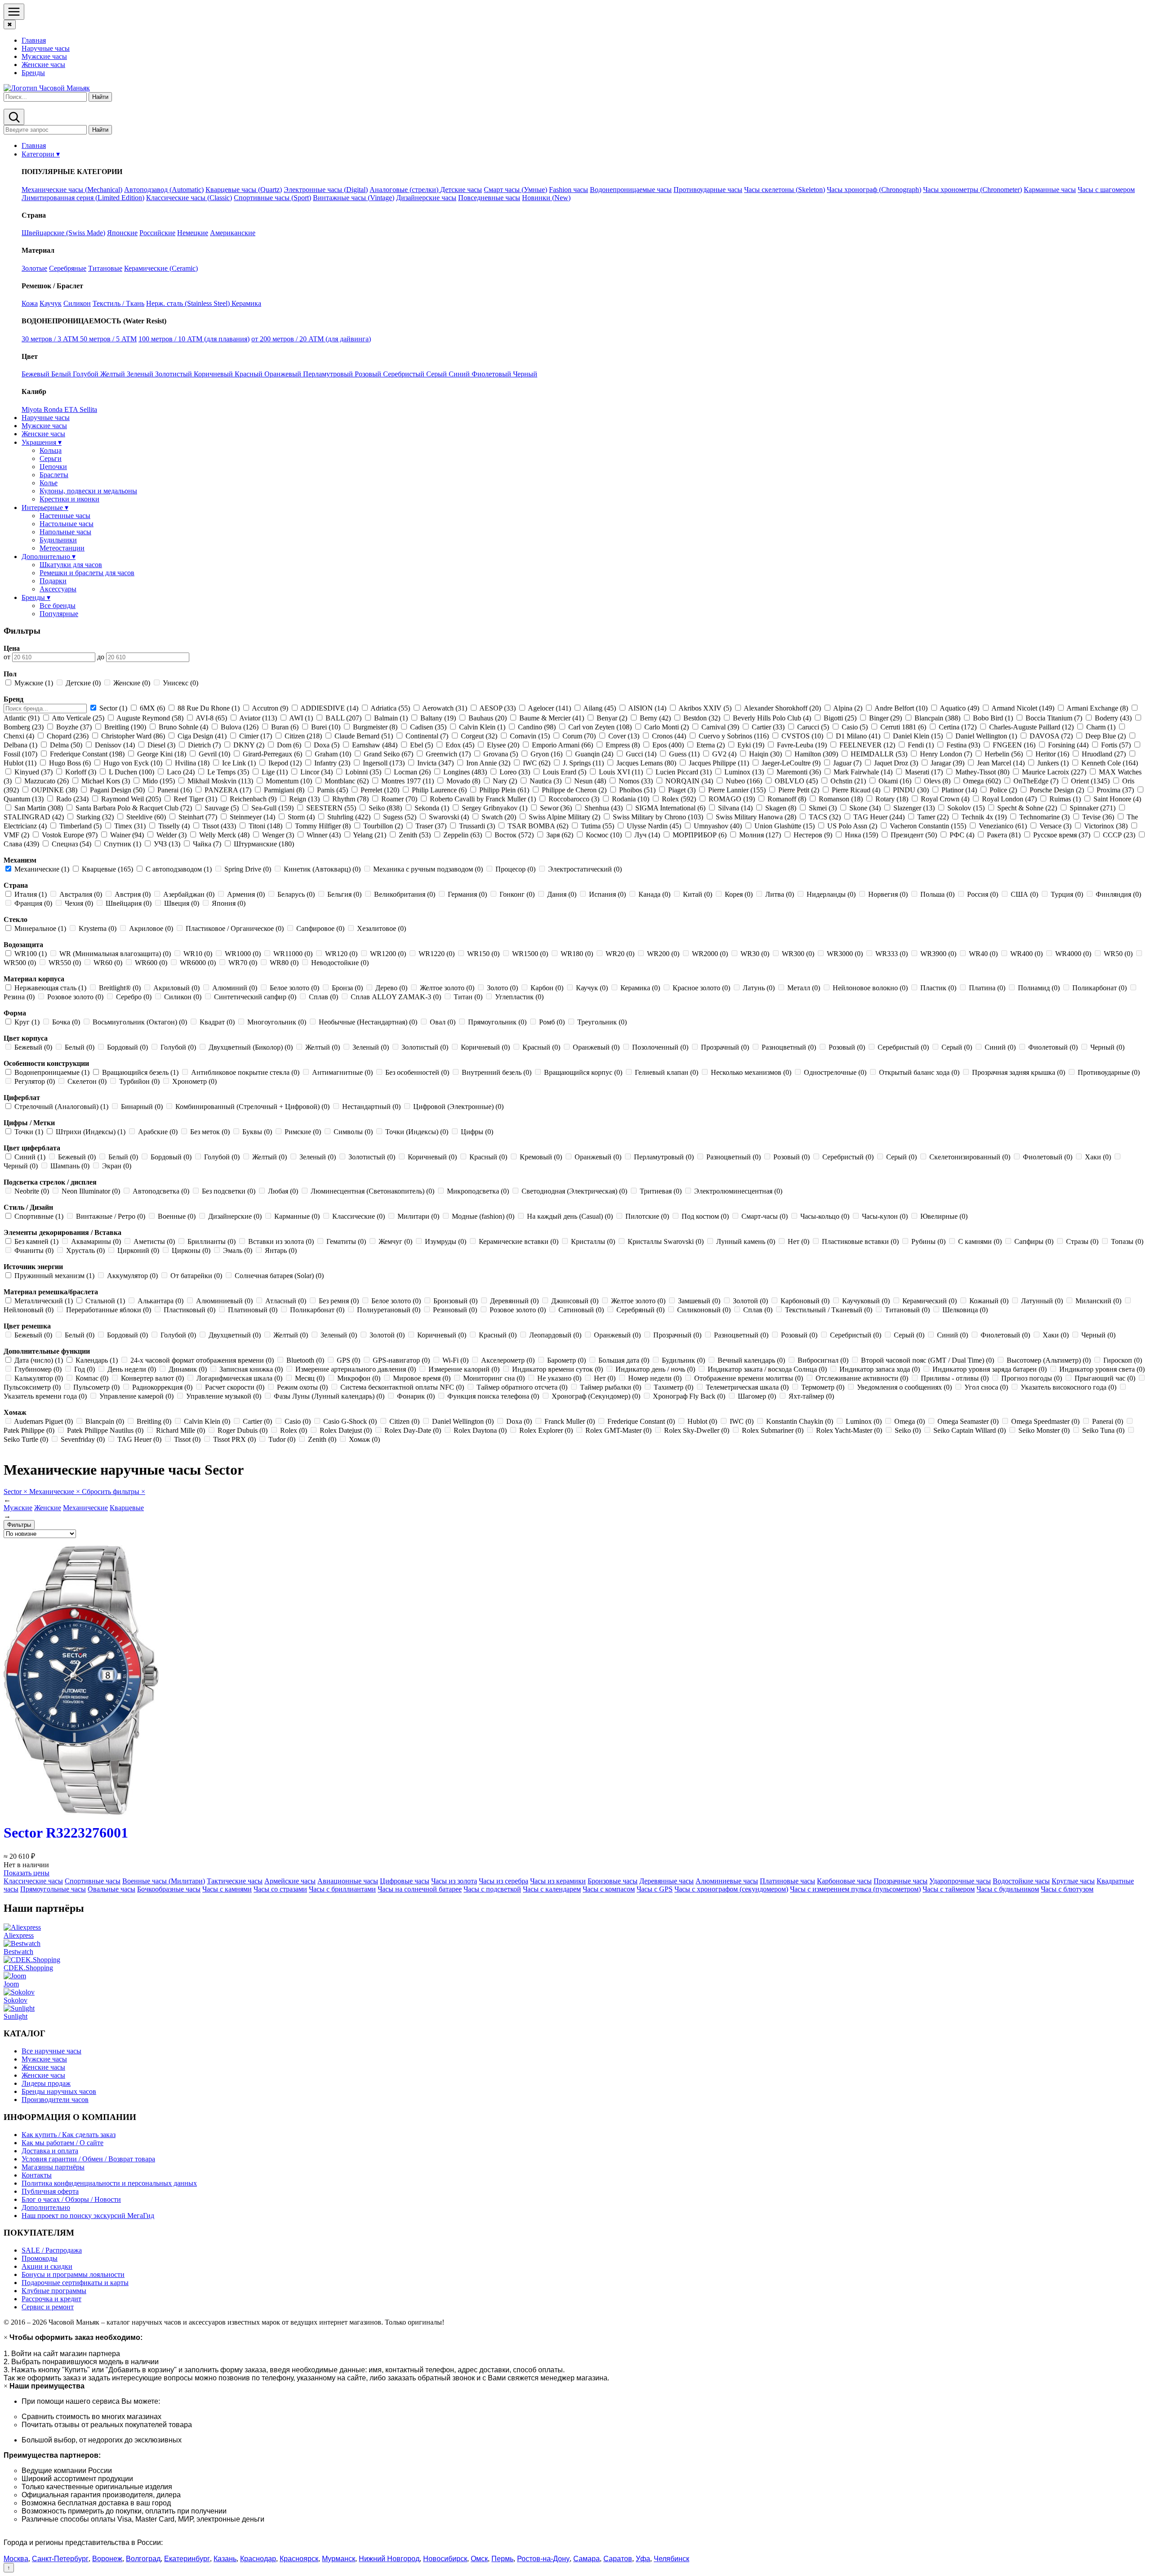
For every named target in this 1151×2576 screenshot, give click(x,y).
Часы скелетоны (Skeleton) (785, 190)
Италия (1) (31, 894)
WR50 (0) (1118, 954)
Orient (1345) (1090, 781)
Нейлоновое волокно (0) (870, 988)
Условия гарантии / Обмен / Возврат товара (88, 2159)
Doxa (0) (519, 1421)
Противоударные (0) (1108, 1072)
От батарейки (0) (196, 1276)
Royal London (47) (1009, 799)
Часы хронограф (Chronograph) (874, 190)
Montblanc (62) (347, 781)
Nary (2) (505, 781)
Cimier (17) (256, 736)
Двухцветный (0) (235, 1335)
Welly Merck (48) (224, 835)
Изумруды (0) (446, 1241)
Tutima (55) (598, 826)
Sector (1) (113, 708)
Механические (55, 1491)
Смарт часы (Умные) (515, 190)
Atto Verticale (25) (78, 718)
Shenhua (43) (604, 808)
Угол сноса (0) (986, 1387)
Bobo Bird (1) (993, 718)
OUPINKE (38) (54, 790)
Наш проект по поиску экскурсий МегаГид (88, 2216)
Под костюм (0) (705, 1216)
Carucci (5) (813, 727)
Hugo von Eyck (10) (133, 763)
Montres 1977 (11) (408, 781)
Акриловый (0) (176, 988)
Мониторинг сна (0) (494, 1378)
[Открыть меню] (14, 12)
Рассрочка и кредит (51, 2299)
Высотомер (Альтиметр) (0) (1049, 1360)
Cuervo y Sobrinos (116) (734, 736)
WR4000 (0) (1073, 954)
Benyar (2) (612, 718)
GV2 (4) (724, 754)
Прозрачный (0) (725, 1047)
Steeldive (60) (146, 817)
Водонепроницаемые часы (631, 190)
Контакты (37, 2175)
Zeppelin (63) (463, 835)
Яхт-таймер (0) (810, 1396)
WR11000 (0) (293, 954)
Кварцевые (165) (107, 869)
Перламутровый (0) (664, 1157)
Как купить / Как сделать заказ (69, 2135)
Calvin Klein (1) (482, 727)
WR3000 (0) (845, 954)
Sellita (88, 409)
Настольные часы (67, 524)
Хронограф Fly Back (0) (689, 1396)
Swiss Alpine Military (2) (564, 817)
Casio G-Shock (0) (350, 1421)
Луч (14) (647, 835)
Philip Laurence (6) (439, 790)
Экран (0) (116, 1166)
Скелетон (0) (87, 1081)
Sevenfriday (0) (83, 1439)
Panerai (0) (1108, 1421)
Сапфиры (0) (1034, 1241)
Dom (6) (289, 745)
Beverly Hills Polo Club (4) (772, 718)
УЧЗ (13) (167, 844)
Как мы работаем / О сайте (62, 2143)
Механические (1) (42, 869)
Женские (48, 1508)
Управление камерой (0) (136, 1396)
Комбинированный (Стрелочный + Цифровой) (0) (252, 1107)
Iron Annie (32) (488, 763)
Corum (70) (579, 736)
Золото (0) (502, 988)
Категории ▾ (41, 154)
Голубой (87, 374)
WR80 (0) (284, 963)
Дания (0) (562, 894)
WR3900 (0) (938, 954)
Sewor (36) (556, 808)
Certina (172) (958, 727)
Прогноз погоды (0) (1032, 1378)
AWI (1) (301, 718)
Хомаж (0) (364, 1439)
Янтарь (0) (280, 1250)
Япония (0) (228, 903)
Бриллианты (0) (212, 1241)
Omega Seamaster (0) (968, 1421)
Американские (233, 233)
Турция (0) (1067, 894)
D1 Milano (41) (858, 736)
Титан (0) (468, 997)
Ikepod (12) (285, 763)
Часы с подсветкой (492, 1889)
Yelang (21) (370, 835)
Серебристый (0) (903, 1047)
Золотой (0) (750, 1301)
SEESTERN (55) (331, 808)
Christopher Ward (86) (133, 736)
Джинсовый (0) (575, 1301)
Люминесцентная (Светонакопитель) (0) (373, 1191)
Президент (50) (914, 835)
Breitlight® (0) (120, 988)
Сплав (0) (323, 997)
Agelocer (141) (550, 708)
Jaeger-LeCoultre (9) (791, 763)
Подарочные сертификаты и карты (75, 2283)
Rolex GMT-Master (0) (618, 1430)
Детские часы (461, 190)
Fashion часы (569, 190)
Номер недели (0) (655, 1378)
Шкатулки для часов (71, 565)
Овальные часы (112, 1889)
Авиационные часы (348, 1881)
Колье (49, 483)
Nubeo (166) (744, 781)
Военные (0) (177, 1216)
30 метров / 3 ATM (51, 339)
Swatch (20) (499, 817)
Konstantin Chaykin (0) (800, 1421)
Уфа (643, 2559)
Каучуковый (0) (866, 1301)
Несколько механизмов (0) (751, 1072)
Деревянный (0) (514, 1301)
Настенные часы (65, 516)
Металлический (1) (44, 1301)
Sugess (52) (400, 817)
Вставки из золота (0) (281, 1241)
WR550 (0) (65, 963)
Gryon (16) (547, 754)
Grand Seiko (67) (388, 754)
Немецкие (193, 233)
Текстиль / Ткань (118, 303)
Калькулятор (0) (39, 1378)
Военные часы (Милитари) (164, 1881)
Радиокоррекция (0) (162, 1387)
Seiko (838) (385, 808)
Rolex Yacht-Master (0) (849, 1430)
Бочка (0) (66, 1022)
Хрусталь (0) (85, 1250)
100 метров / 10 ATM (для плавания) (194, 339)
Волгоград (143, 2559)
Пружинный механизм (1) (54, 1276)
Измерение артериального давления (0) (356, 1369)
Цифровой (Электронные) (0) (457, 1107)
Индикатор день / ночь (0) (655, 1369)
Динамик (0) (188, 1369)
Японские (122, 233)
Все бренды (58, 606)
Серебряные (68, 268)
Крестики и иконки (69, 499)
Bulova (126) (240, 727)
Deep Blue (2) (1106, 736)
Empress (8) (623, 745)
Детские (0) (83, 683)
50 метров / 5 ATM (108, 339)
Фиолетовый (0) (1053, 1047)
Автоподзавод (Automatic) (164, 190)
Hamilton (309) (816, 754)
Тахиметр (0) (674, 1387)
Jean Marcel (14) (1001, 763)
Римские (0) (303, 1132)
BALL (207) (344, 718)
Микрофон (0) (359, 1378)
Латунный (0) (1042, 1301)
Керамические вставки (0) (519, 1241)
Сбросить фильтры (114, 1491)
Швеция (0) (182, 903)
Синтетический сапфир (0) (255, 997)
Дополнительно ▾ (49, 557)
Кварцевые (127, 1508)
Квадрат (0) (217, 1022)
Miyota (33, 409)
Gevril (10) (214, 754)
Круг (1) (27, 1022)
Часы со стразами (280, 1889)
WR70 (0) (243, 963)
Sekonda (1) (432, 808)
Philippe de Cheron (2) (574, 790)
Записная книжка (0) (251, 1369)
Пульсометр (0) (96, 1387)
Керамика (246, 303)
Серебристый (405, 374)
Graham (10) (333, 754)
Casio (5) (855, 727)
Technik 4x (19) (984, 817)
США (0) (1024, 894)
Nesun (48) (590, 781)
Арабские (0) (158, 1132)
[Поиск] (14, 117)
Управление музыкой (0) (224, 1396)
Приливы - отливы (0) (955, 1378)
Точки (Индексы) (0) (417, 1132)
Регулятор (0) (35, 1081)
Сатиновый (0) (581, 1310)
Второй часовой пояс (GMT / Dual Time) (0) (928, 1360)
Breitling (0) (154, 1421)
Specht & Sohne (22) (1027, 808)
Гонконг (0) (517, 894)
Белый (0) (80, 1047)
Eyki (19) (751, 745)
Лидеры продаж (46, 2083)
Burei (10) (326, 727)
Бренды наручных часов (59, 2091)
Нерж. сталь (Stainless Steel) (189, 303)
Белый (62, 374)
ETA (72, 409)
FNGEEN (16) (1014, 745)
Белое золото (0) (294, 988)
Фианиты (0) (34, 1250)
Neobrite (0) (32, 1191)
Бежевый (36, 374)
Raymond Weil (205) (131, 799)
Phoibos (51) (637, 790)
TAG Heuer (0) (139, 1439)
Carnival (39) (720, 727)
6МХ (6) (152, 708)
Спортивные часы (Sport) (272, 198)
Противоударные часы (708, 190)
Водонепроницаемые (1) (52, 1072)
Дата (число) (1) (39, 1360)
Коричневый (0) (485, 1047)
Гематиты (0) (346, 1241)
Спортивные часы (93, 1881)
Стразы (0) (1082, 1241)
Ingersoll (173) (384, 763)
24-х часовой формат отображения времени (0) (202, 1360)
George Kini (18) (162, 754)
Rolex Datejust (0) (346, 1430)
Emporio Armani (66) (562, 745)
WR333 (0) (892, 954)
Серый (437, 374)
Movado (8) (463, 781)
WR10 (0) (198, 954)
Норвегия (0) (888, 894)
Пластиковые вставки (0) (860, 1241)
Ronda (54, 409)
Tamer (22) (933, 817)
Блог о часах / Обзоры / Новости (71, 2199)
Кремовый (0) (541, 1157)
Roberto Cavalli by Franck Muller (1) (483, 799)
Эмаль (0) (238, 1250)
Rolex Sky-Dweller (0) (697, 1430)
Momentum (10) (289, 781)
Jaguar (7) (847, 763)
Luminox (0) (864, 1421)
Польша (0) (937, 894)
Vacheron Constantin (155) (928, 826)
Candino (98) (537, 727)
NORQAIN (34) (689, 781)
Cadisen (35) (428, 727)
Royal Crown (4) (945, 799)
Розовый (369, 374)
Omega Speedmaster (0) (1045, 1421)
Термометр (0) (823, 1387)
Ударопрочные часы (960, 1881)
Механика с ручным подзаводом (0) (428, 869)
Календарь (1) (97, 1360)
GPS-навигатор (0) (401, 1360)
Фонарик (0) (416, 1396)
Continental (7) (427, 736)
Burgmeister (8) (375, 727)
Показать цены (27, 1873)
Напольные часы (65, 532)
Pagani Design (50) (117, 790)
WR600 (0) (151, 963)
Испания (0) (607, 894)
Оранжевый (284, 374)
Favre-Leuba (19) (802, 745)
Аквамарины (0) (96, 1241)
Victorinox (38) (1106, 826)
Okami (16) (895, 781)
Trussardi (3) (477, 826)
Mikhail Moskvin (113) (220, 781)
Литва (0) (780, 894)
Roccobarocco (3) (574, 799)
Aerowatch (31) (445, 708)
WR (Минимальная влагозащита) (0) (115, 954)
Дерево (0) (391, 988)
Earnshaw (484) (375, 745)
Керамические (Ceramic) (161, 268)
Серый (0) (957, 1047)
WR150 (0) (483, 954)
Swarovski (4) (449, 817)
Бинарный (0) (142, 1107)
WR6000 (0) (198, 963)
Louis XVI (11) (621, 772)
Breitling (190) (125, 727)
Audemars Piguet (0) (44, 1421)
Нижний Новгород (389, 2559)
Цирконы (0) (191, 1250)
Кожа (30, 303)
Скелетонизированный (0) (970, 1157)
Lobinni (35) (363, 772)
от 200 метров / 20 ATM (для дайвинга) (311, 339)
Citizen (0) (404, 1421)
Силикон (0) (183, 997)
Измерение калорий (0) (464, 1369)
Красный (250, 374)
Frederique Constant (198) (87, 754)
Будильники (58, 540)
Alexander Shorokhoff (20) (783, 708)
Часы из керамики (558, 1881)
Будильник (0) (683, 1360)
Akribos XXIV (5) (705, 708)
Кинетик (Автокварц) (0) (322, 869)
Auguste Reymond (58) (150, 718)
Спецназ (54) (71, 844)
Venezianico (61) (1003, 826)
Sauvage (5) (222, 808)
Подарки (53, 581)
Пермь (502, 2559)
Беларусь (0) (296, 894)
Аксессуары (58, 589)
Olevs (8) (937, 781)
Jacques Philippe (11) (719, 763)
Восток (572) (514, 835)
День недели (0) (132, 1369)
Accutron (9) (270, 708)
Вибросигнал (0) (823, 1360)
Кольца (51, 450)
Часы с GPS (655, 1889)
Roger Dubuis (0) (243, 1430)
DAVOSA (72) (1051, 736)
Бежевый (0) (33, 1047)
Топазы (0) (1126, 1241)
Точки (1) (29, 1132)
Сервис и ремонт (48, 2307)
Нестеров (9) (813, 835)
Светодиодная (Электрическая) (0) (574, 1191)
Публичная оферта (50, 2191)
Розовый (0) (847, 1047)
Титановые (105, 268)
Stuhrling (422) (349, 817)
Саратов (618, 2559)
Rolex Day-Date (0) (413, 1430)
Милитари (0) (418, 1216)
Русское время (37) (1062, 835)
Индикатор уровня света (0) (1101, 1369)
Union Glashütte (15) (785, 826)
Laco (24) (181, 772)
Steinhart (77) (198, 817)
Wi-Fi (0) (455, 1360)
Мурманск (339, 2559)
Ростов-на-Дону (543, 2559)
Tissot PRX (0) (234, 1439)
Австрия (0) (133, 894)
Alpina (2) (848, 708)
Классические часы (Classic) (189, 198)
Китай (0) (698, 894)
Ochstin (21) (848, 781)
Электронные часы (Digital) (326, 190)
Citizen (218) (303, 736)
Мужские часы (44, 56)
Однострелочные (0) (835, 1072)
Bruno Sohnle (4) (183, 727)
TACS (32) (825, 817)
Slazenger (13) (914, 808)
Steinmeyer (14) (252, 817)
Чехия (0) (79, 903)
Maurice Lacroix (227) (1054, 772)
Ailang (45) (600, 708)
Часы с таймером (949, 1889)
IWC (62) (537, 763)
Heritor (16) (1052, 754)
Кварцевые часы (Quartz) (244, 190)
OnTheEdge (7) (1036, 781)
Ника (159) (861, 835)
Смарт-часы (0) (765, 1216)
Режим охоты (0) (302, 1387)
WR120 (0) (341, 954)
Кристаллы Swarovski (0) (666, 1241)
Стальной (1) (105, 1301)
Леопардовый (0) (555, 1335)
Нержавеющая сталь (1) (50, 988)
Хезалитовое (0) (381, 928)
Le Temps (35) (228, 772)
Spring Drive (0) (248, 869)
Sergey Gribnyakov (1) (495, 808)
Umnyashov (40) (718, 826)
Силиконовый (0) (704, 1310)
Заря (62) (560, 835)
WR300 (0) (798, 954)
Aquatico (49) (960, 708)
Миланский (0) (1098, 1301)
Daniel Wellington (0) (463, 1421)
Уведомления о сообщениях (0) (904, 1387)
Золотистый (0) (425, 1047)
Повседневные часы (489, 198)
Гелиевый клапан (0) (667, 1072)
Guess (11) (684, 754)
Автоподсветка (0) (161, 1191)
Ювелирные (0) (943, 1216)
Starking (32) (95, 817)
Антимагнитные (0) (342, 1072)
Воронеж (107, 2559)
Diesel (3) (161, 745)
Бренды (33, 73)
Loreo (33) (515, 772)
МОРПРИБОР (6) (700, 835)
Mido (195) (159, 781)
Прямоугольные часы (53, 1889)
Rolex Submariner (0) (773, 1430)
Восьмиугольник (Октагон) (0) (140, 1022)
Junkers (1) (1053, 763)
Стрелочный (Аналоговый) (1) (61, 1107)
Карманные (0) (297, 1216)
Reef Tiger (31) (195, 799)
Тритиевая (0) (661, 1191)
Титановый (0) (907, 1310)
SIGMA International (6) (670, 808)
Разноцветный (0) (789, 1047)
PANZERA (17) (228, 790)
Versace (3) (1055, 826)
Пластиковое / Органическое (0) (235, 928)
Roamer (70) (399, 799)
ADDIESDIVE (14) (330, 708)
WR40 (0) (983, 954)
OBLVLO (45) (796, 781)
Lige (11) (275, 772)
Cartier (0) (257, 1421)
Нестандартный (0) (371, 1107)
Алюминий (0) (235, 988)
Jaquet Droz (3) (896, 763)
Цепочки (53, 467)
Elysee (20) (503, 745)
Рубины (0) (928, 1241)
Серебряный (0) (640, 1310)
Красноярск (299, 2559)
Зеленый (141, 374)
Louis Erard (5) (564, 772)
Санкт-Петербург (60, 2559)
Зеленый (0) (371, 1047)
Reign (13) (304, 799)
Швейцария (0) (129, 903)
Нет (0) (799, 1241)
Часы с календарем (552, 1889)
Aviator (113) (258, 718)
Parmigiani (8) (284, 790)
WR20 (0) (620, 954)
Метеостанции (62, 548)
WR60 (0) (108, 963)
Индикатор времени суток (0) (558, 1369)
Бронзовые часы (613, 1881)
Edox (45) (460, 745)
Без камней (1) (36, 1241)
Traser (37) (431, 826)
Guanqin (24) (594, 754)
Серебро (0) (134, 997)
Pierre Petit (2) (799, 790)
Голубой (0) (178, 1047)
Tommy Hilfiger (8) (323, 826)
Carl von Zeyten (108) (600, 727)
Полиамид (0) (1039, 988)
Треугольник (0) (601, 1022)
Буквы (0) (257, 1132)
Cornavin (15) (530, 736)
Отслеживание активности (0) (862, 1378)
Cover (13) (624, 736)
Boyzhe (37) (74, 727)
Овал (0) (443, 1022)
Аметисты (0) (154, 1241)
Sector (16, 1491)
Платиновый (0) (253, 1310)
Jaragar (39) (948, 763)
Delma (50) (66, 745)
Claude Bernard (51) (364, 736)
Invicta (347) (435, 763)
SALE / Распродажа (52, 2250)
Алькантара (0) (161, 1301)
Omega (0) (910, 1421)
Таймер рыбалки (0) (611, 1387)
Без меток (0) (210, 1132)
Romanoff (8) (787, 799)
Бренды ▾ (36, 597)
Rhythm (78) (350, 799)
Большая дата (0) (624, 1360)
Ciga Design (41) (202, 736)
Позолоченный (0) (660, 1047)
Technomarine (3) (1044, 817)
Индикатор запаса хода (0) (880, 1369)
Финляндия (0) (1118, 894)
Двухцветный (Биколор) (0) (251, 1047)
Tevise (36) (1098, 817)
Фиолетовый (492, 374)
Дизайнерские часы (426, 198)
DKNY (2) (249, 745)
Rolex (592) (679, 799)
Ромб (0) (552, 1022)
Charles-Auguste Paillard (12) (1031, 727)
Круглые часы (1073, 1881)
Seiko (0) (908, 1430)
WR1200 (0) (388, 954)
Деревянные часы (667, 1881)
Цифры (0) (476, 1132)
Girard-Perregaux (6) (272, 754)
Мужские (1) (34, 683)
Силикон (77, 303)
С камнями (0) (980, 1241)
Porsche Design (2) (1057, 790)
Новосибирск (445, 2559)
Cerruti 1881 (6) (903, 727)
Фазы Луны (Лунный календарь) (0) (329, 1396)
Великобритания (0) (405, 894)
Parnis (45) (332, 790)
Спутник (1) (123, 844)
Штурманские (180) (263, 844)
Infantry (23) (332, 763)
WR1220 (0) (437, 954)
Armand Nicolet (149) (1023, 708)
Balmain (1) (391, 718)
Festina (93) (963, 745)
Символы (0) (353, 1132)
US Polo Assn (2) (852, 826)
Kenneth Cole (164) (1109, 763)
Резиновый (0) (455, 1310)
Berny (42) (655, 718)
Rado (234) (72, 799)
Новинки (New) (546, 198)
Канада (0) (654, 894)
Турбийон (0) (139, 1081)
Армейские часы (290, 1881)
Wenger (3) (278, 835)
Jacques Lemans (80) (646, 763)
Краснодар (258, 2559)
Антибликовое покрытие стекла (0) (245, 1072)
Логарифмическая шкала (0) (239, 1378)
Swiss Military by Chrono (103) (658, 817)
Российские (157, 233)
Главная (34, 40)
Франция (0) (33, 903)
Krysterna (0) (98, 928)
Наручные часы (46, 48)
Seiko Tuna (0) (1103, 1430)
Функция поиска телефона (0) (493, 1396)
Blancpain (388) (937, 718)
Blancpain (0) (105, 1421)
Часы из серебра (504, 1881)
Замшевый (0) (699, 1301)
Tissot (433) (219, 826)
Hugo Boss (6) (70, 763)
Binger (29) (886, 718)
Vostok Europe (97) (70, 835)
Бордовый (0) (127, 1047)
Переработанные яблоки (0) (109, 1310)
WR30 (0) (755, 954)
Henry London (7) (946, 754)
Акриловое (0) (151, 928)
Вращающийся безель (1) (140, 1072)
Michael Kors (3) (106, 781)
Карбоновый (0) (805, 1301)
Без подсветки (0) (229, 1191)
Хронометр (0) (194, 1081)
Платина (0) (987, 988)
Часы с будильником (1008, 1889)
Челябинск (671, 2559)
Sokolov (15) (966, 808)
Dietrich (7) (204, 745)
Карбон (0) (547, 988)
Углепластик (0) (518, 997)
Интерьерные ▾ (45, 508)
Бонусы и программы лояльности (73, 2274)
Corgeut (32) (479, 736)
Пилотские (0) (647, 1216)
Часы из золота (454, 1881)
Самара (587, 2559)
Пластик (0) (938, 988)
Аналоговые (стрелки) (405, 190)
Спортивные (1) (39, 1216)
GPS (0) (348, 1360)
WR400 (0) (1026, 954)
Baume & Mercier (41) (552, 718)
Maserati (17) (924, 772)
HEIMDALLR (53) (879, 754)
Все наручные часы (51, 2051)
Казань (225, 2559)
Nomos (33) (636, 781)
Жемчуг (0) (395, 1241)
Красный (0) (541, 1047)
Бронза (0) (347, 988)
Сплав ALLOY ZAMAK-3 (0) (396, 997)
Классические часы (33, 1881)
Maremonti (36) (799, 772)
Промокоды (40, 2258)
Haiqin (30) (765, 754)
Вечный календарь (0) (751, 1360)
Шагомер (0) (757, 1396)
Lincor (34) (317, 772)
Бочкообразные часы (169, 1889)
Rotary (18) (892, 799)
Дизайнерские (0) (235, 1216)
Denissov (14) (115, 745)
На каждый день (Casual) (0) (570, 1216)
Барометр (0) (567, 1360)
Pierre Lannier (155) (737, 790)
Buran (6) (285, 727)
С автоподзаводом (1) (179, 869)
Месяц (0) (310, 1378)
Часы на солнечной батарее (420, 1889)
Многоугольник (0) (277, 1022)
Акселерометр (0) (508, 1360)
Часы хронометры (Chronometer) (973, 190)
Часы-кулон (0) (885, 1216)
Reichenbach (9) (253, 799)
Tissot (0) (187, 1439)
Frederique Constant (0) (641, 1421)
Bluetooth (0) (305, 1360)
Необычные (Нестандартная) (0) (368, 1022)
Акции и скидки (47, 2266)
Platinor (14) (959, 790)
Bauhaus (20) (488, 718)
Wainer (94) (127, 835)
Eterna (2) (711, 745)
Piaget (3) (682, 790)
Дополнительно (46, 2207)
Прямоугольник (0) (497, 1022)
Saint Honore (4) (1116, 799)
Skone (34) (865, 808)
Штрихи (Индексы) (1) (91, 1132)
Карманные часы (1050, 190)
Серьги (51, 458)
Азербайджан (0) (189, 894)
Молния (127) (760, 835)
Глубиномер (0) (38, 1369)
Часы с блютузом (1067, 1889)
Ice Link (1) (239, 763)
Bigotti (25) (840, 718)
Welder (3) (172, 835)
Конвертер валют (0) (152, 1378)
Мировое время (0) (422, 1378)
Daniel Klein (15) (918, 736)
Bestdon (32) (702, 718)
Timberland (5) (80, 826)
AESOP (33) (498, 708)
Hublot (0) (702, 1421)
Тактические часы (235, 1881)
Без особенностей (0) (417, 1072)
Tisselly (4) (174, 826)
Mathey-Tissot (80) (982, 772)
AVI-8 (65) (212, 718)
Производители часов (55, 2100)
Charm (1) (1101, 727)
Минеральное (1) (40, 928)
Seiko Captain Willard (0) (970, 1430)
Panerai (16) (175, 790)
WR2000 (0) (710, 954)
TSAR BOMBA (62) (538, 826)
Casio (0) (298, 1421)
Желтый (114, 374)
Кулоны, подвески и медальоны (88, 491)
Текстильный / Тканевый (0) (829, 1310)
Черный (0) (1106, 1047)
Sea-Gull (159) (272, 808)
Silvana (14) (735, 808)
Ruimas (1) (1065, 799)
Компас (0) (92, 1378)
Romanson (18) (841, 799)
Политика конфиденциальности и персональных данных (109, 2183)
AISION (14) (647, 708)
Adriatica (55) (390, 708)
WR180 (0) (577, 954)
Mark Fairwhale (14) (863, 772)
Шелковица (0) (964, 1310)
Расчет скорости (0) (235, 1387)
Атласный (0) (286, 1301)
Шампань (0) (70, 1166)
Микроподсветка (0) (478, 1191)
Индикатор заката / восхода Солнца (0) (767, 1369)
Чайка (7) (207, 844)
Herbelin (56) (1004, 754)
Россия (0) (983, 894)
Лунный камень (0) (746, 1241)
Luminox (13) (744, 772)
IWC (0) (742, 1421)
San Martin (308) (39, 808)
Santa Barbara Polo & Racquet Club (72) (134, 808)
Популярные (59, 614)
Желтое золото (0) (447, 988)
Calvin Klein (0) (207, 1421)
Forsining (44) (1068, 745)
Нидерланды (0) (831, 894)
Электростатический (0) (584, 869)
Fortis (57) (1116, 745)
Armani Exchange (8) (1097, 708)
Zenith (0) (322, 1439)
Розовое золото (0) (75, 997)
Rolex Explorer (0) (546, 1430)
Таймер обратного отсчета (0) (522, 1387)
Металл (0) (804, 988)
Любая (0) (283, 1191)
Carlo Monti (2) (667, 727)
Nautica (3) (546, 781)
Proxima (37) (1115, 790)
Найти (100, 97)
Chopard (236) (68, 736)
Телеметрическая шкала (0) (747, 1387)
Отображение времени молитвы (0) (749, 1378)
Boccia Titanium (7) (1054, 718)
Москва (16, 2559)
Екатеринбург (187, 2559)
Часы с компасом (609, 1889)
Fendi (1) (921, 745)
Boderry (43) (1113, 718)
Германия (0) (467, 894)
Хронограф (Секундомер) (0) (596, 1396)
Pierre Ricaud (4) (856, 790)
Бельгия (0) (344, 894)
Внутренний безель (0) (497, 1072)
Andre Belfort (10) (901, 708)
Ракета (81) (1004, 835)
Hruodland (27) (1104, 754)
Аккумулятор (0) (132, 1276)
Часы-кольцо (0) (825, 1216)
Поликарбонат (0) (1100, 988)
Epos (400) (668, 745)
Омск (479, 2559)
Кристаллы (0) (593, 1241)
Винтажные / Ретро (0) (111, 1216)
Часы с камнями (227, 1889)
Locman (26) (412, 772)
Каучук (51, 303)
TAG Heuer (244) (879, 817)
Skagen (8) (781, 808)
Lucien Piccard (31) (684, 772)
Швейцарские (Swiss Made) (63, 233)
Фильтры (19, 1525)
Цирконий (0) (138, 1250)
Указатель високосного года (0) (1068, 1387)
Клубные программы (54, 2291)
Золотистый (174, 374)
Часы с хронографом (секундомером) (731, 1889)
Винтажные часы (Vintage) (354, 198)
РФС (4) (962, 835)
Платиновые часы (787, 1881)
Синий (460, 374)
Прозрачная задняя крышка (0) (1019, 1072)
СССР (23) (1119, 835)
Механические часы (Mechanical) (72, 190)
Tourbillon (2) (383, 826)
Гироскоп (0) (1122, 1360)
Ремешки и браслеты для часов (87, 573)
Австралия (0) (81, 894)
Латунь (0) (759, 988)
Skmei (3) (823, 808)
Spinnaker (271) (1093, 808)
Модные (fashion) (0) (483, 1216)
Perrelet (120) (380, 790)
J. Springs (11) (583, 763)
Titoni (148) (265, 826)
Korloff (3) (81, 772)
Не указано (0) (559, 1378)
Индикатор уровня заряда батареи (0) (990, 1369)
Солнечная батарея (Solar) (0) (278, 1276)
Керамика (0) (640, 988)
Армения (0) (246, 894)
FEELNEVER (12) (867, 745)
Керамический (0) (930, 1301)
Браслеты (54, 475)
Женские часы (43, 65)
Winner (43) (324, 835)
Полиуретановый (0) (389, 1310)
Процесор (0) (515, 869)
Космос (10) (604, 835)
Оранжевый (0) (596, 1047)
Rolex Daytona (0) (480, 1430)
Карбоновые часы (844, 1881)
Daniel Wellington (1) (986, 736)
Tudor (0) (282, 1439)
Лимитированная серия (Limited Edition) (83, 198)
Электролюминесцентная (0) (737, 1191)
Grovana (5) (501, 754)
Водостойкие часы (1021, 1881)
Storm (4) (301, 817)
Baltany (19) (438, 718)
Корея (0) (739, 894)
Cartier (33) (768, 727)
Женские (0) (132, 683)
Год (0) (85, 1369)
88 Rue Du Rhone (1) (209, 708)
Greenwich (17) (448, 754)
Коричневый (214, 374)
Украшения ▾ (42, 442)
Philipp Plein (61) (504, 790)
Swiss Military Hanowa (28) (756, 817)
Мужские (18, 1508)
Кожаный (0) (989, 1301)
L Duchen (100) (132, 772)
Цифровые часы (405, 1881)
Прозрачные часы (901, 1881)
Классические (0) (359, 1216)
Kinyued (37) (33, 772)
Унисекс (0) (180, 683)
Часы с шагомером (1106, 190)
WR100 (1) (31, 954)
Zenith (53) (415, 835)
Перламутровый (329, 374)
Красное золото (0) (701, 988)
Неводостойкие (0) (339, 963)
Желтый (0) (323, 1047)
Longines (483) (465, 772)
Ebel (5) (422, 745)
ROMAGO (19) (732, 799)
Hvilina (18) (192, 763)
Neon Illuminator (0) (91, 1191)
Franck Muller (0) (570, 1421)
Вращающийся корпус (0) (583, 1072)
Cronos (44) (669, 736)
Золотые (34, 268)
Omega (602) (982, 781)
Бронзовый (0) (455, 1301)
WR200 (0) (663, 954)
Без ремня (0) (339, 1301)
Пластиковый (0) (190, 1310)
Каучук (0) (592, 988)
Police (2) (1003, 790)
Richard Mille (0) (181, 1430)
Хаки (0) (1098, 1157)
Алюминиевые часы (727, 1881)
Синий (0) (1000, 1047)
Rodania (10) (631, 799)
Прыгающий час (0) (1105, 1378)
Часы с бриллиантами (342, 1889)
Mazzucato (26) (47, 781)
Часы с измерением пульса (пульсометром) (855, 1889)
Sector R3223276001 (66, 1833)
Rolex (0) (294, 1430)
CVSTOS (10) (802, 736)
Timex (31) (130, 826)
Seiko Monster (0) (1044, 1430)
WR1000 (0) (243, 954)
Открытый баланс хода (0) (919, 1072)
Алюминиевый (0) (224, 1301)
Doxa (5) (327, 745)
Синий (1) (30, 1157)
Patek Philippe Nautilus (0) (105, 1430)
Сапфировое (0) (320, 928)
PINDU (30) (911, 790)
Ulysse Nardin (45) (654, 826)
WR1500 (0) (530, 954)
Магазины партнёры (53, 2167)
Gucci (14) (641, 754)
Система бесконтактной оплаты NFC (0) (402, 1387)
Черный (525, 374)
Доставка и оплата (50, 2151)
